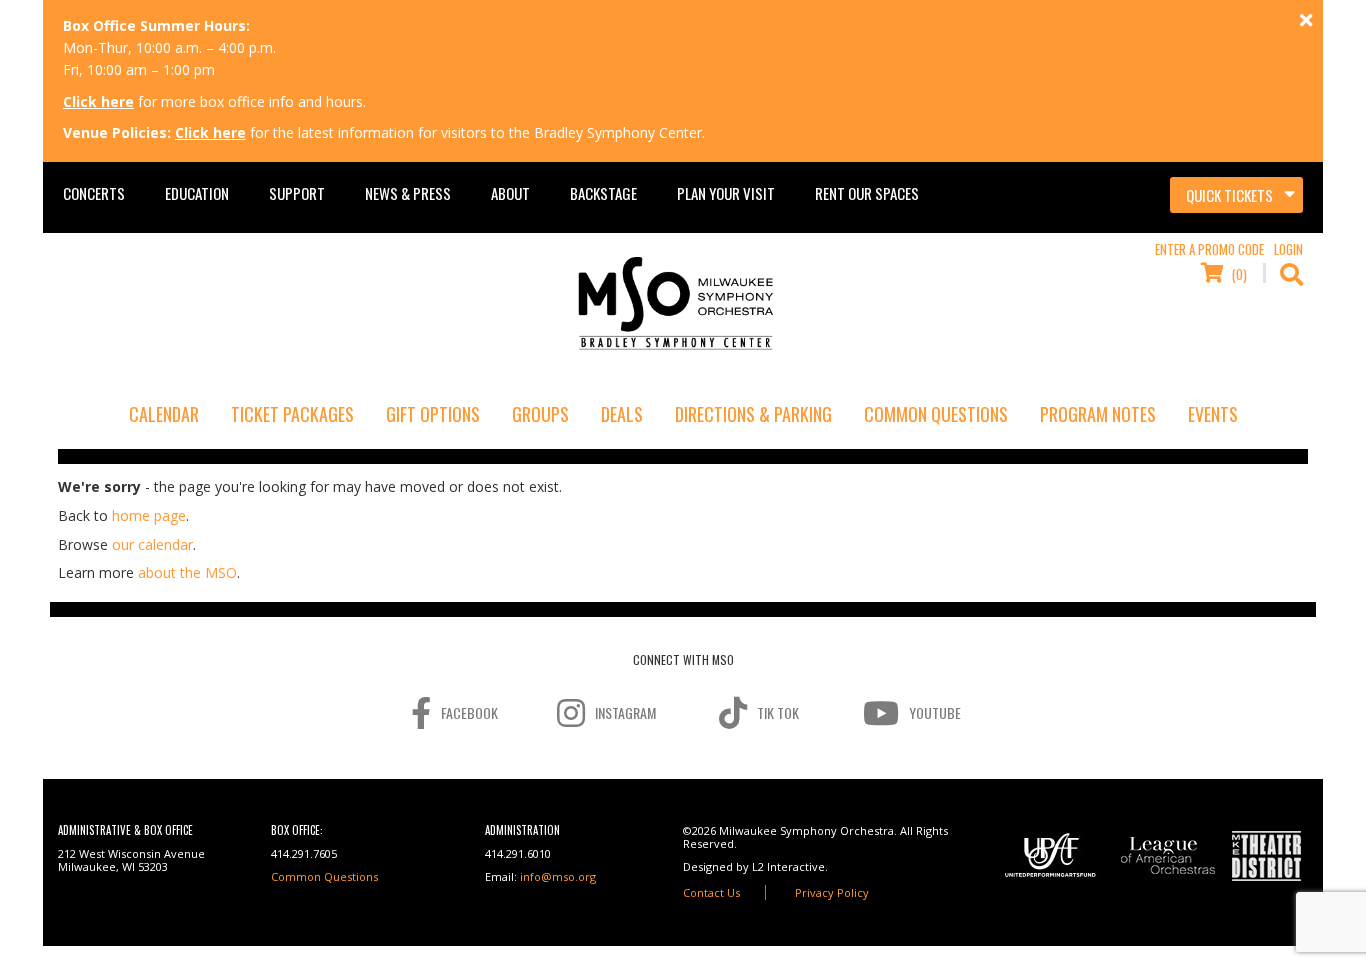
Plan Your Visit (726, 193)
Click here (98, 101)
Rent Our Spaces (867, 193)
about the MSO (187, 572)
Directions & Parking (753, 414)
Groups (540, 414)
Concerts (94, 193)
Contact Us (711, 892)
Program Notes (1098, 414)
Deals (622, 414)
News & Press (408, 193)
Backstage (603, 193)
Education (197, 193)
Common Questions (936, 414)
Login (1288, 249)
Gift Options (433, 414)
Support (297, 193)
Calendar (164, 414)
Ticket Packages (292, 414)
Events (1213, 414)
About (510, 193)
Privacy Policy (832, 892)
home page (149, 515)
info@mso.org (558, 876)
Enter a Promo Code (1209, 249)
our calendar (152, 544)
